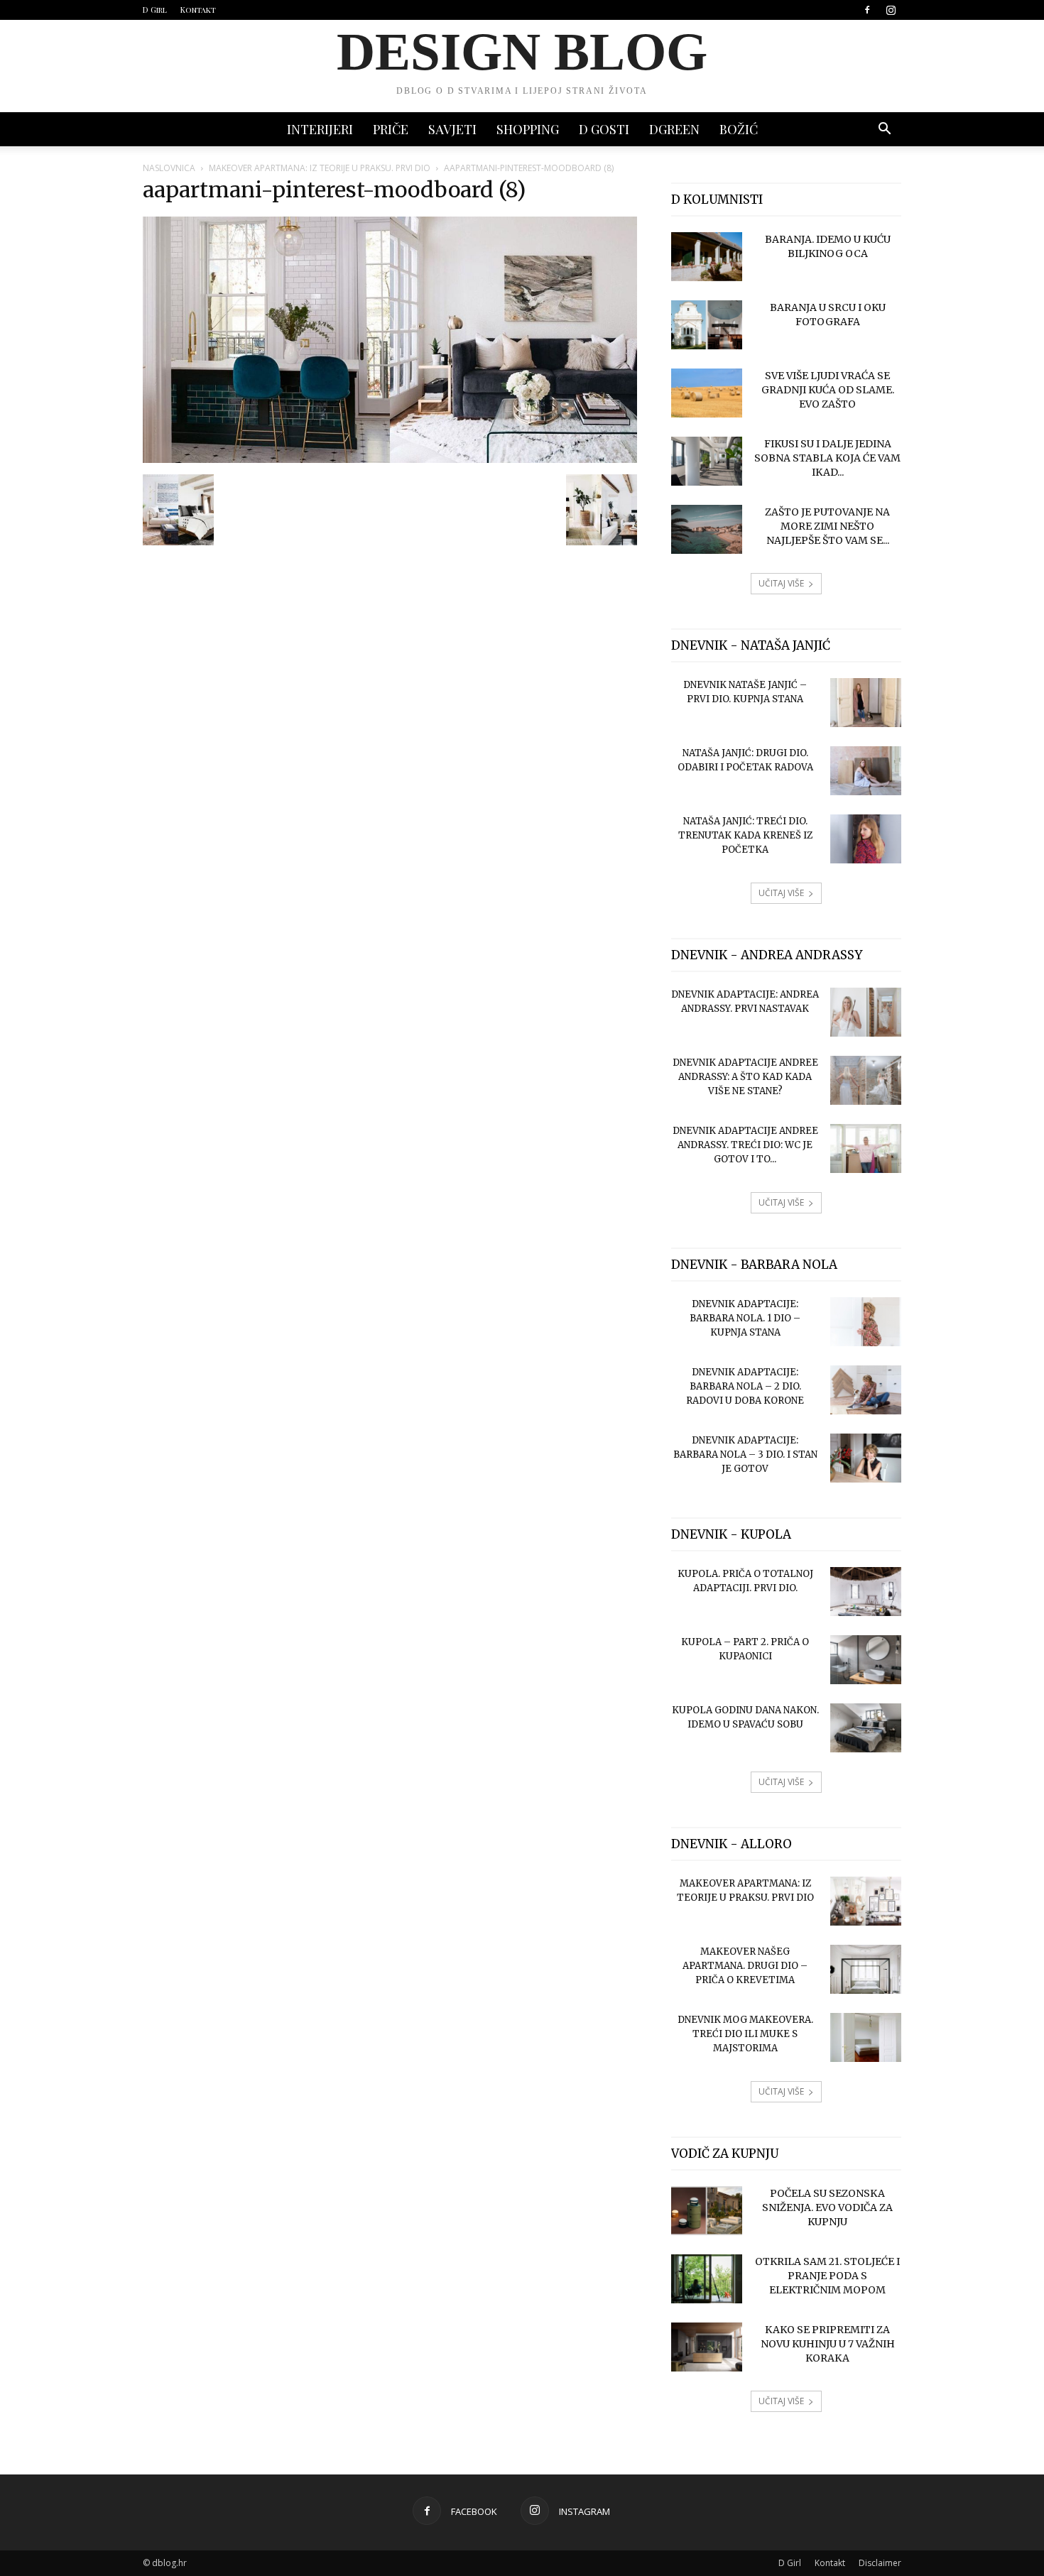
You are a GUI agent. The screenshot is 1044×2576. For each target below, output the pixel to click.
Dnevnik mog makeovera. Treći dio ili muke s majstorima (745, 2034)
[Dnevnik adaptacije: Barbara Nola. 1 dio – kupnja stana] (866, 1322)
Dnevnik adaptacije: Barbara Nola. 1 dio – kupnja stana (745, 1318)
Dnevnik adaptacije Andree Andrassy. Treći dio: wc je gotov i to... (745, 1145)
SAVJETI (452, 129)
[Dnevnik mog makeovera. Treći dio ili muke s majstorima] (866, 2037)
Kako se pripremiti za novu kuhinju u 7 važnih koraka (828, 2344)
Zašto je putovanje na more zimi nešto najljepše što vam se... (827, 526)
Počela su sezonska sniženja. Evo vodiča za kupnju (827, 2207)
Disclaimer (880, 2563)
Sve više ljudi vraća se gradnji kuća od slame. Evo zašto (828, 390)
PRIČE (391, 129)
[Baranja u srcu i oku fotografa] (707, 325)
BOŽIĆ (739, 129)
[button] (884, 130)
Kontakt (198, 10)
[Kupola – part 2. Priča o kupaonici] (866, 1660)
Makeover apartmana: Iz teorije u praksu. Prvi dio (320, 168)
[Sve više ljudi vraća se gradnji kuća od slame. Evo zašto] (707, 393)
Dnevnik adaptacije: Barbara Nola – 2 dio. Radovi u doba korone (745, 1386)
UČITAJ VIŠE (781, 583)
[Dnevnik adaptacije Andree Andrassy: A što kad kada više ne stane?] (866, 1080)
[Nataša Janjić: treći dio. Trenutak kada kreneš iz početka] (866, 839)
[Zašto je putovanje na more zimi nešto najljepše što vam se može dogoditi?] (707, 529)
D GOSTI (604, 129)
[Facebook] (867, 10)
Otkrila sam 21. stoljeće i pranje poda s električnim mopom (827, 2276)
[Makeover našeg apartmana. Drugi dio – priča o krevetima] (866, 1969)
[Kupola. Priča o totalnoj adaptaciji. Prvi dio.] (866, 1592)
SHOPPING (528, 129)
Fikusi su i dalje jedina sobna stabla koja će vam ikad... (827, 458)
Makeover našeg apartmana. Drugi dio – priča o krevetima (745, 1966)
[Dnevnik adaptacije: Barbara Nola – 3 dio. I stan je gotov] (866, 1458)
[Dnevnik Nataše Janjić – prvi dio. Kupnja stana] (866, 703)
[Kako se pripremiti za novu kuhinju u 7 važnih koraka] (707, 2347)
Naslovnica (169, 168)
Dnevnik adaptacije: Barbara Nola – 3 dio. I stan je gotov (745, 1455)
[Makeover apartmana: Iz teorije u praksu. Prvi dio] (866, 1901)
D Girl (155, 10)
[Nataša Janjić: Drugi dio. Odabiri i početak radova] (866, 771)
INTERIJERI (320, 129)
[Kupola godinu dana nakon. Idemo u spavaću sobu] (866, 1728)
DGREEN (674, 129)
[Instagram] (891, 10)
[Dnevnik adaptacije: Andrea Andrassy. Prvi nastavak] (866, 1012)
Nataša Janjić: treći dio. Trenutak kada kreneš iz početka (745, 835)
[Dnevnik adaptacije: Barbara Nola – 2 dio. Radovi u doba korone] (866, 1390)
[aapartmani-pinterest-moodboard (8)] (390, 459)
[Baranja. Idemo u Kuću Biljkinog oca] (707, 257)
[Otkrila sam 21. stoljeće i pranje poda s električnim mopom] (707, 2279)
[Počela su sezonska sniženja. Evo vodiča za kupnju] (707, 2211)
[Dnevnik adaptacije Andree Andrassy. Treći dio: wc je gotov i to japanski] (866, 1148)
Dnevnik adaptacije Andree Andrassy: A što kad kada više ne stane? (745, 1077)
